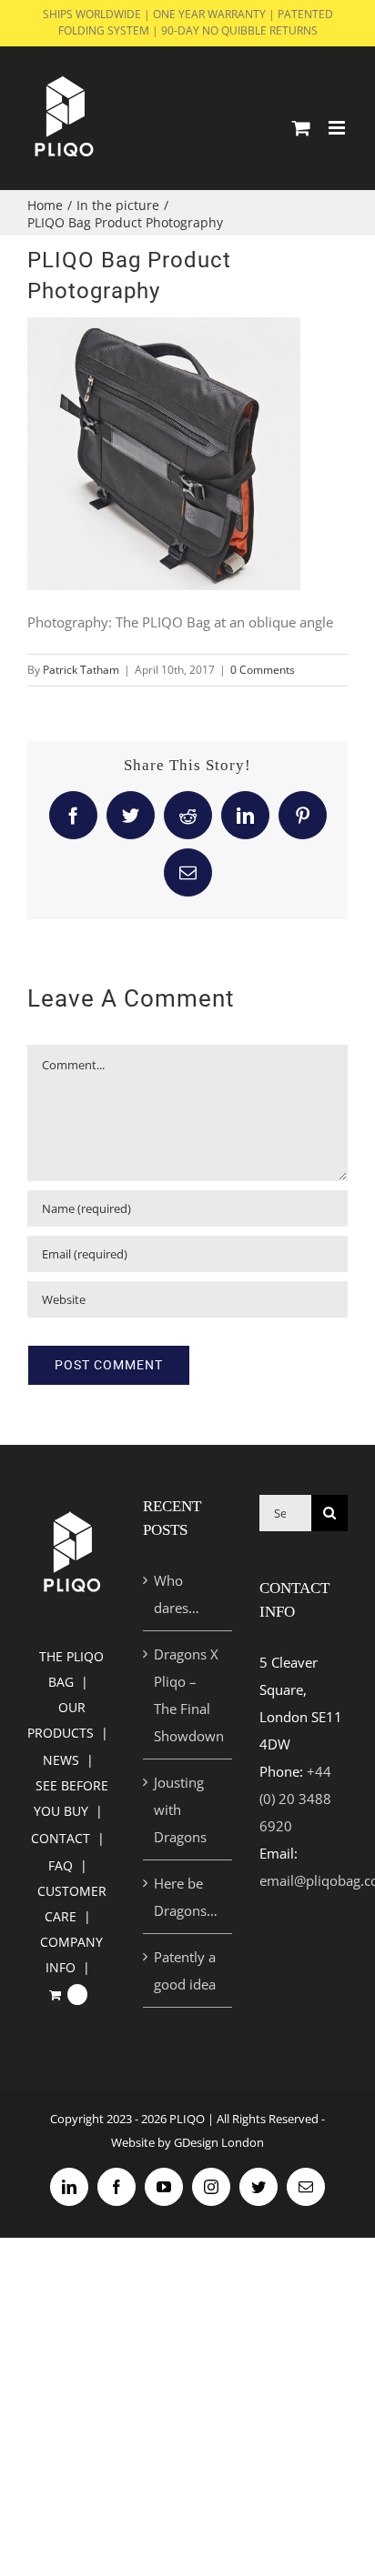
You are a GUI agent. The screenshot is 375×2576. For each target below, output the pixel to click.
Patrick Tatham (81, 670)
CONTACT (61, 1838)
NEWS (61, 1760)
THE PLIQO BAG (71, 1669)
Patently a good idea (185, 1970)
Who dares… (177, 1594)
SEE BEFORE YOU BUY (71, 1798)
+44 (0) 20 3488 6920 (295, 1799)
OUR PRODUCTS (61, 1720)
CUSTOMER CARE (72, 1904)
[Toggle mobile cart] (301, 128)
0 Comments (263, 670)
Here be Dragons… (186, 1897)
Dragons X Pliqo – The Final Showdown (188, 1695)
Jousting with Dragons (180, 1809)
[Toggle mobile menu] (338, 128)
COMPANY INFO (71, 1955)
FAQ (61, 1865)
